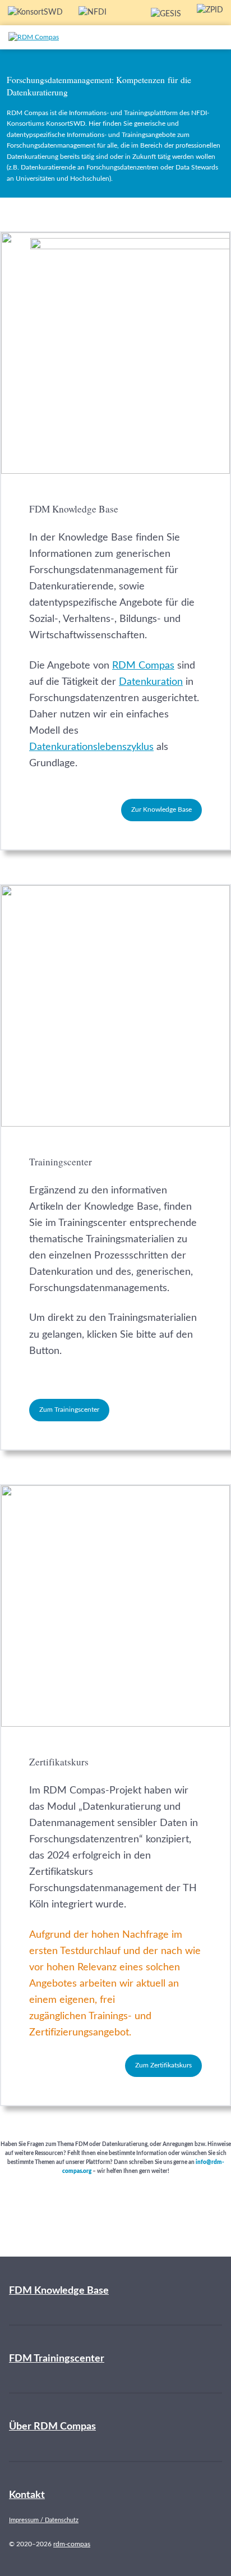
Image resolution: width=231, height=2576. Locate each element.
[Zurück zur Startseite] (58, 37)
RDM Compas (143, 666)
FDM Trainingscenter (57, 2359)
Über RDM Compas (52, 2427)
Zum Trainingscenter (69, 1410)
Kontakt (27, 2495)
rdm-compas (72, 2544)
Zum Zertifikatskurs (163, 2065)
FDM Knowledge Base (59, 2291)
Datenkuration (151, 682)
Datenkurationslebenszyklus (91, 747)
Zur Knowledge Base (161, 809)
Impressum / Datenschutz (44, 2520)
